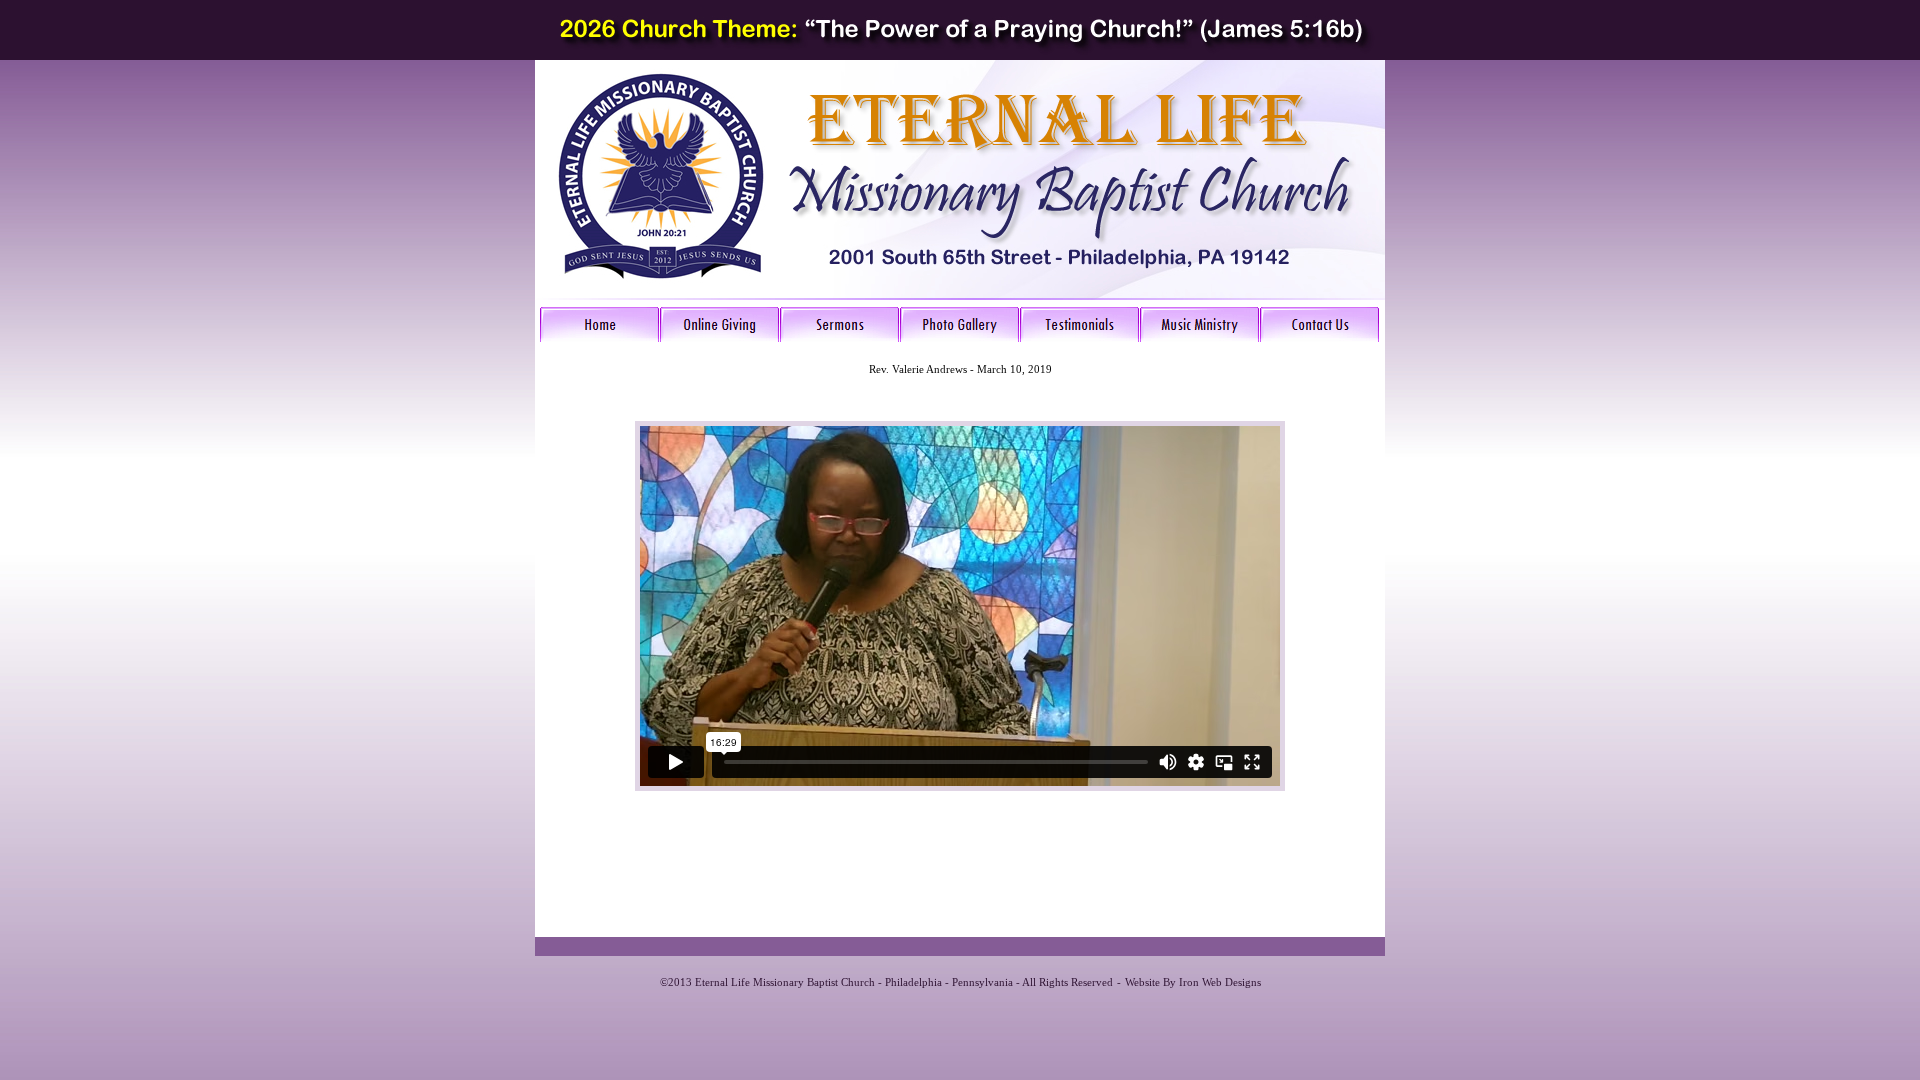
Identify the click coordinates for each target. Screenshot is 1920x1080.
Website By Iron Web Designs (1193, 982)
